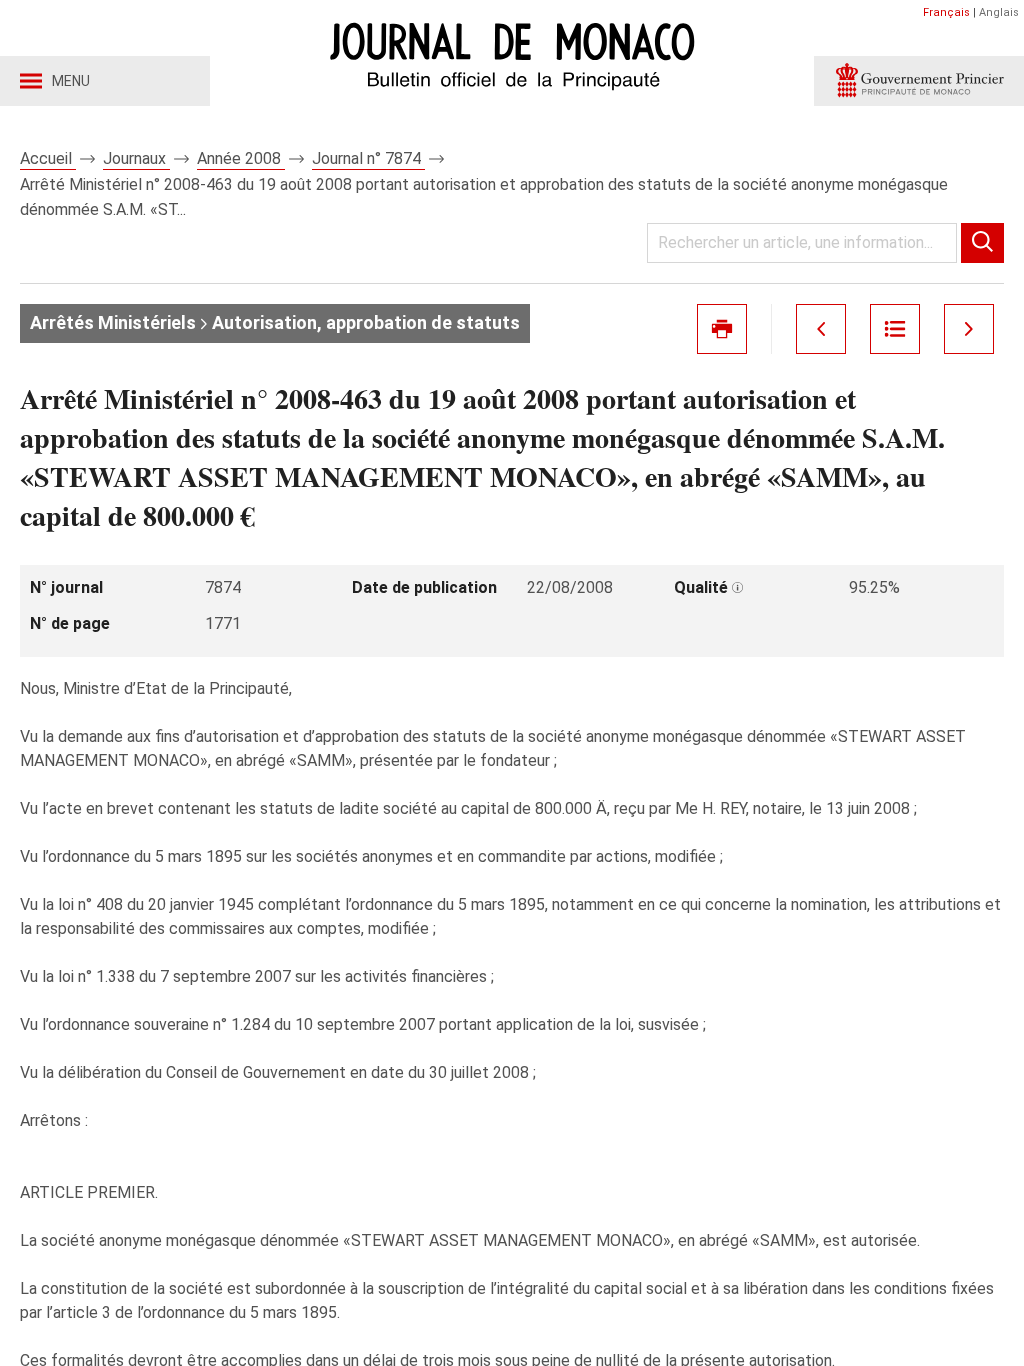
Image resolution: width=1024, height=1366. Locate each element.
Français (946, 12)
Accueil (48, 158)
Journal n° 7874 (368, 158)
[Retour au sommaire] (895, 329)
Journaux (136, 158)
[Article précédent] (821, 329)
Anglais (999, 12)
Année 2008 (241, 158)
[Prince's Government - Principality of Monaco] (919, 81)
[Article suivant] (969, 329)
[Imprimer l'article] (722, 329)
